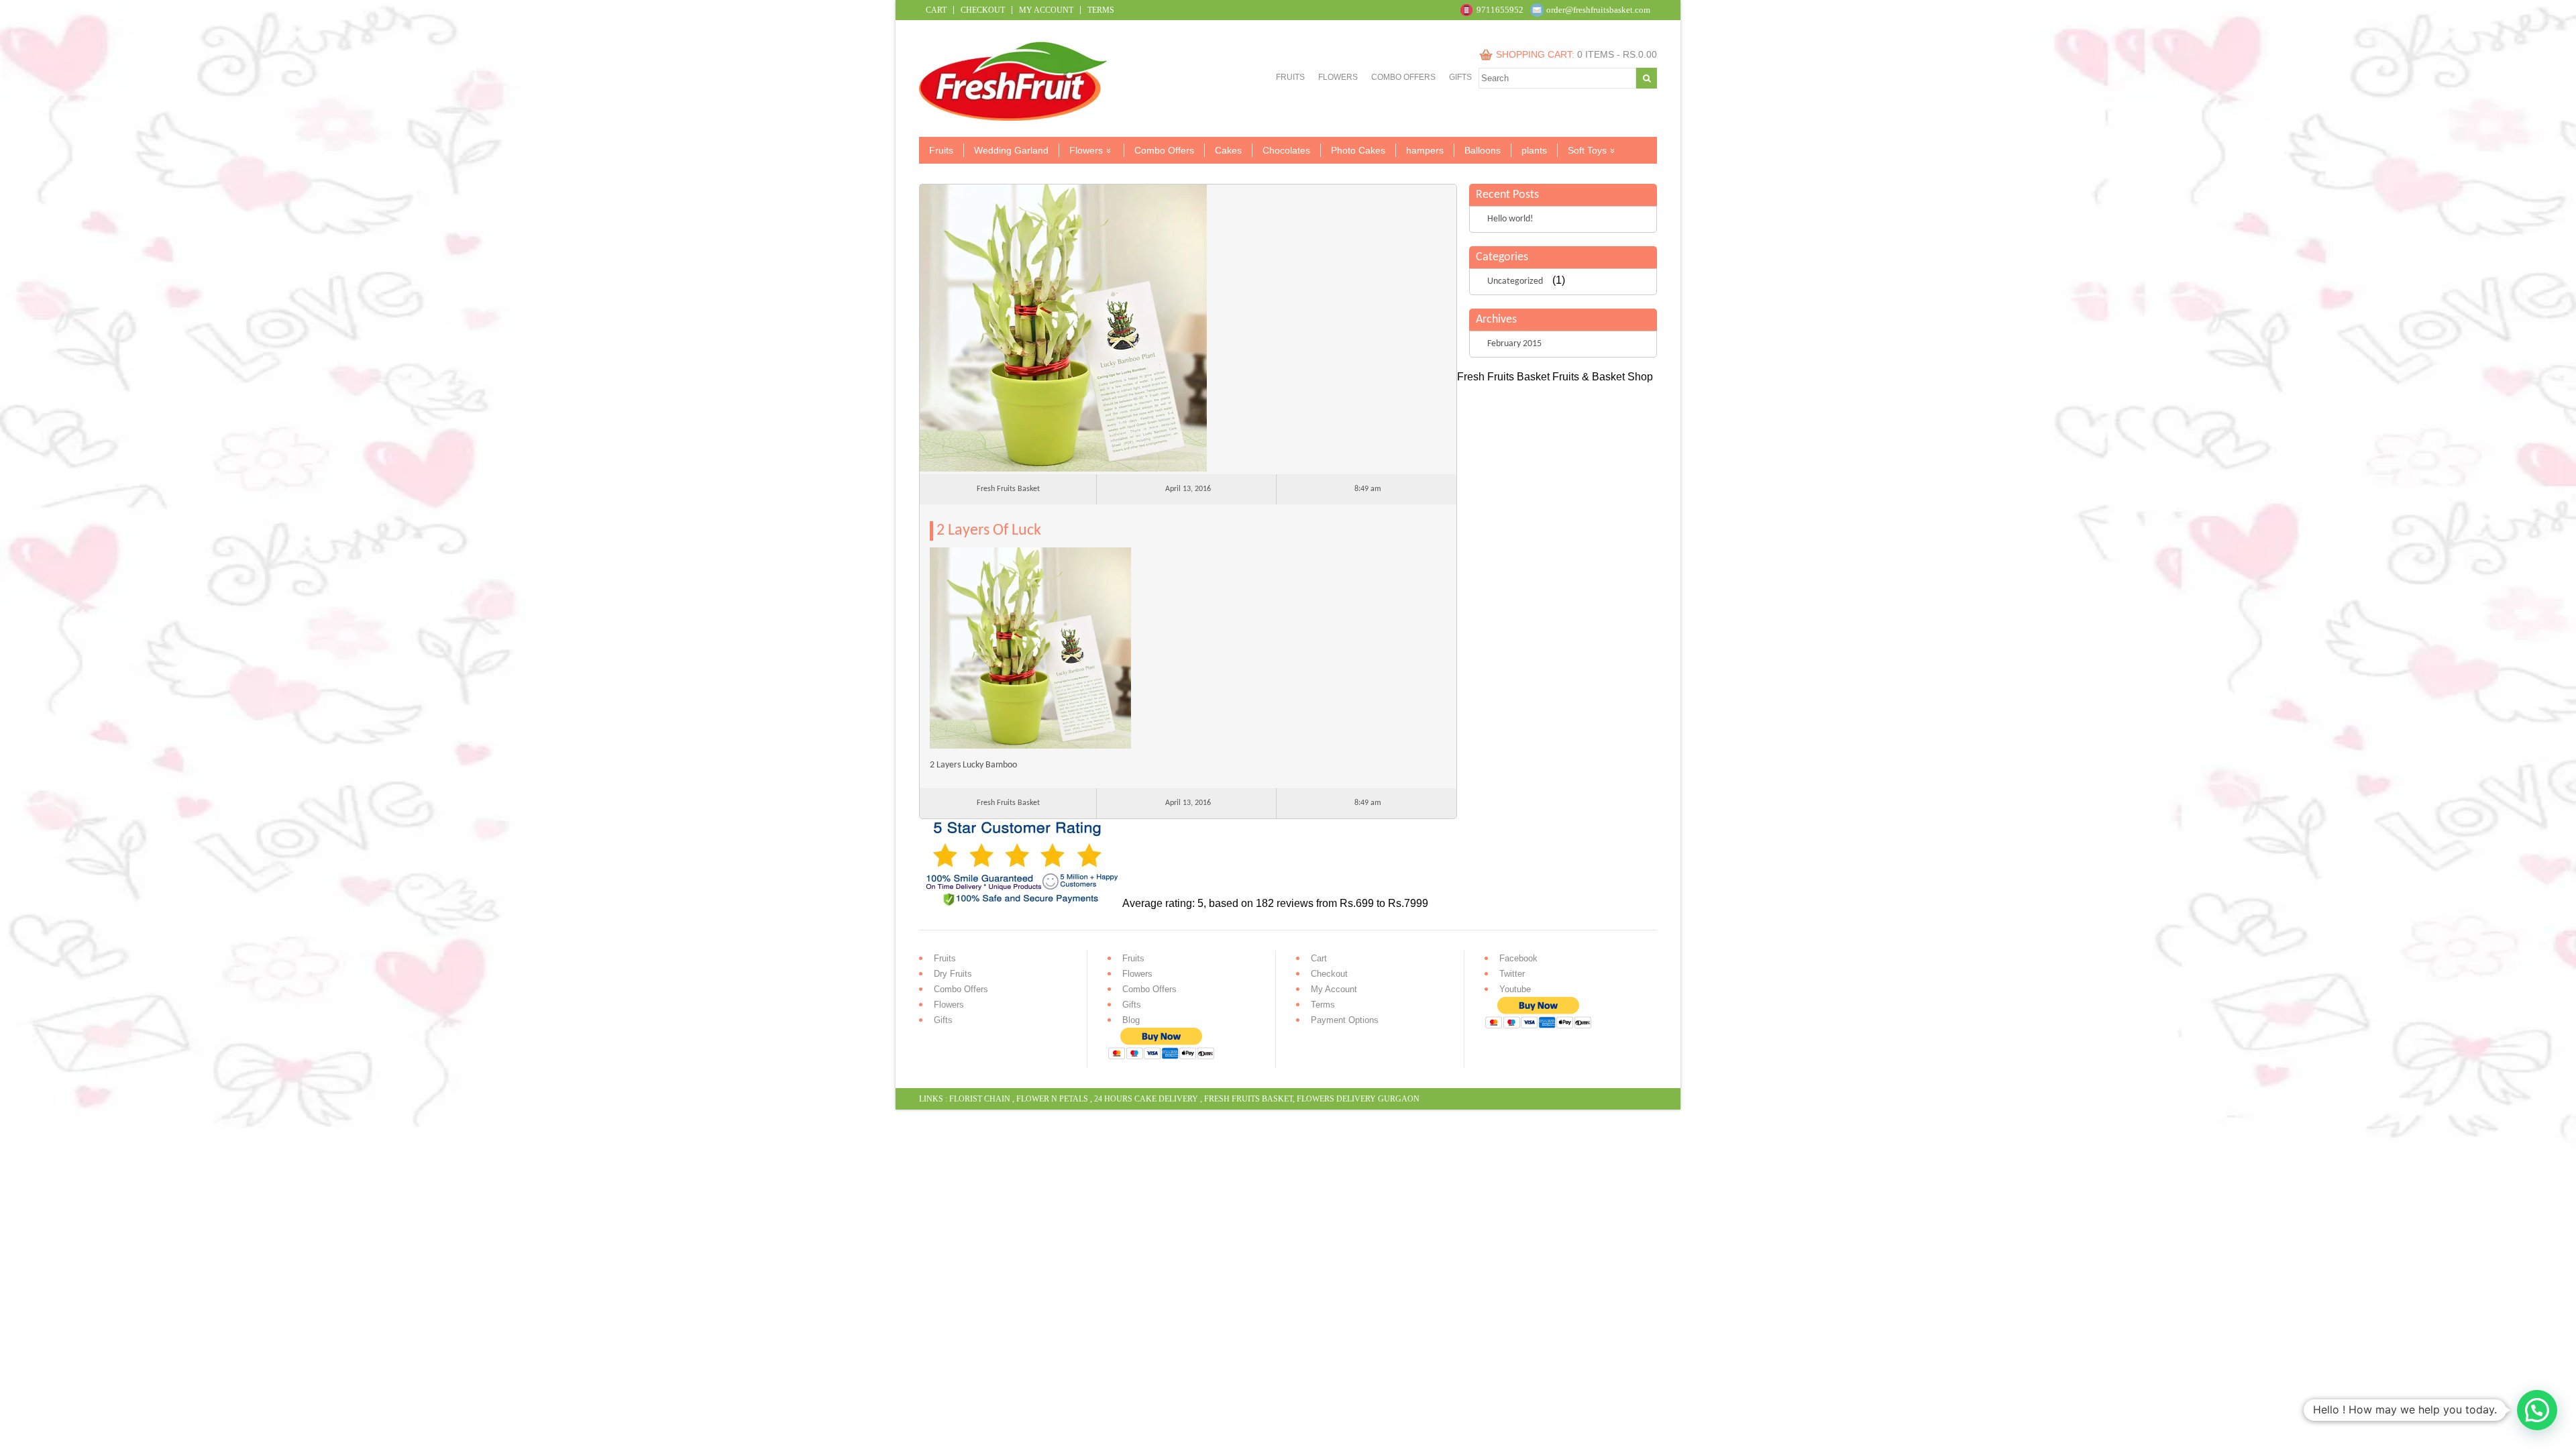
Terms (1101, 10)
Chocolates (1286, 150)
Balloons (1483, 150)
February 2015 (1514, 344)
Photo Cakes (1358, 150)
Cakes (1228, 150)
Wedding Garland (1011, 150)
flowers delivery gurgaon (1358, 1099)
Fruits (1290, 77)
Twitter (1512, 974)
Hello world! (1510, 219)
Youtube (1515, 989)
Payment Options (1345, 1020)
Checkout (983, 10)
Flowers (1338, 77)
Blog (1131, 1020)
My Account (1046, 10)
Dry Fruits (953, 974)
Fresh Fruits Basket (1248, 1099)
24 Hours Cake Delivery (1146, 1099)
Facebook (1518, 958)
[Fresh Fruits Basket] (1015, 117)
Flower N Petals (1052, 1099)
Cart (936, 10)
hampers (1425, 150)
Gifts (1460, 77)
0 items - (1617, 54)
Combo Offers (1403, 77)
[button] (2537, 1410)
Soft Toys (1587, 150)
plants (1534, 150)
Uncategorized (1515, 281)
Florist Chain (980, 1099)
